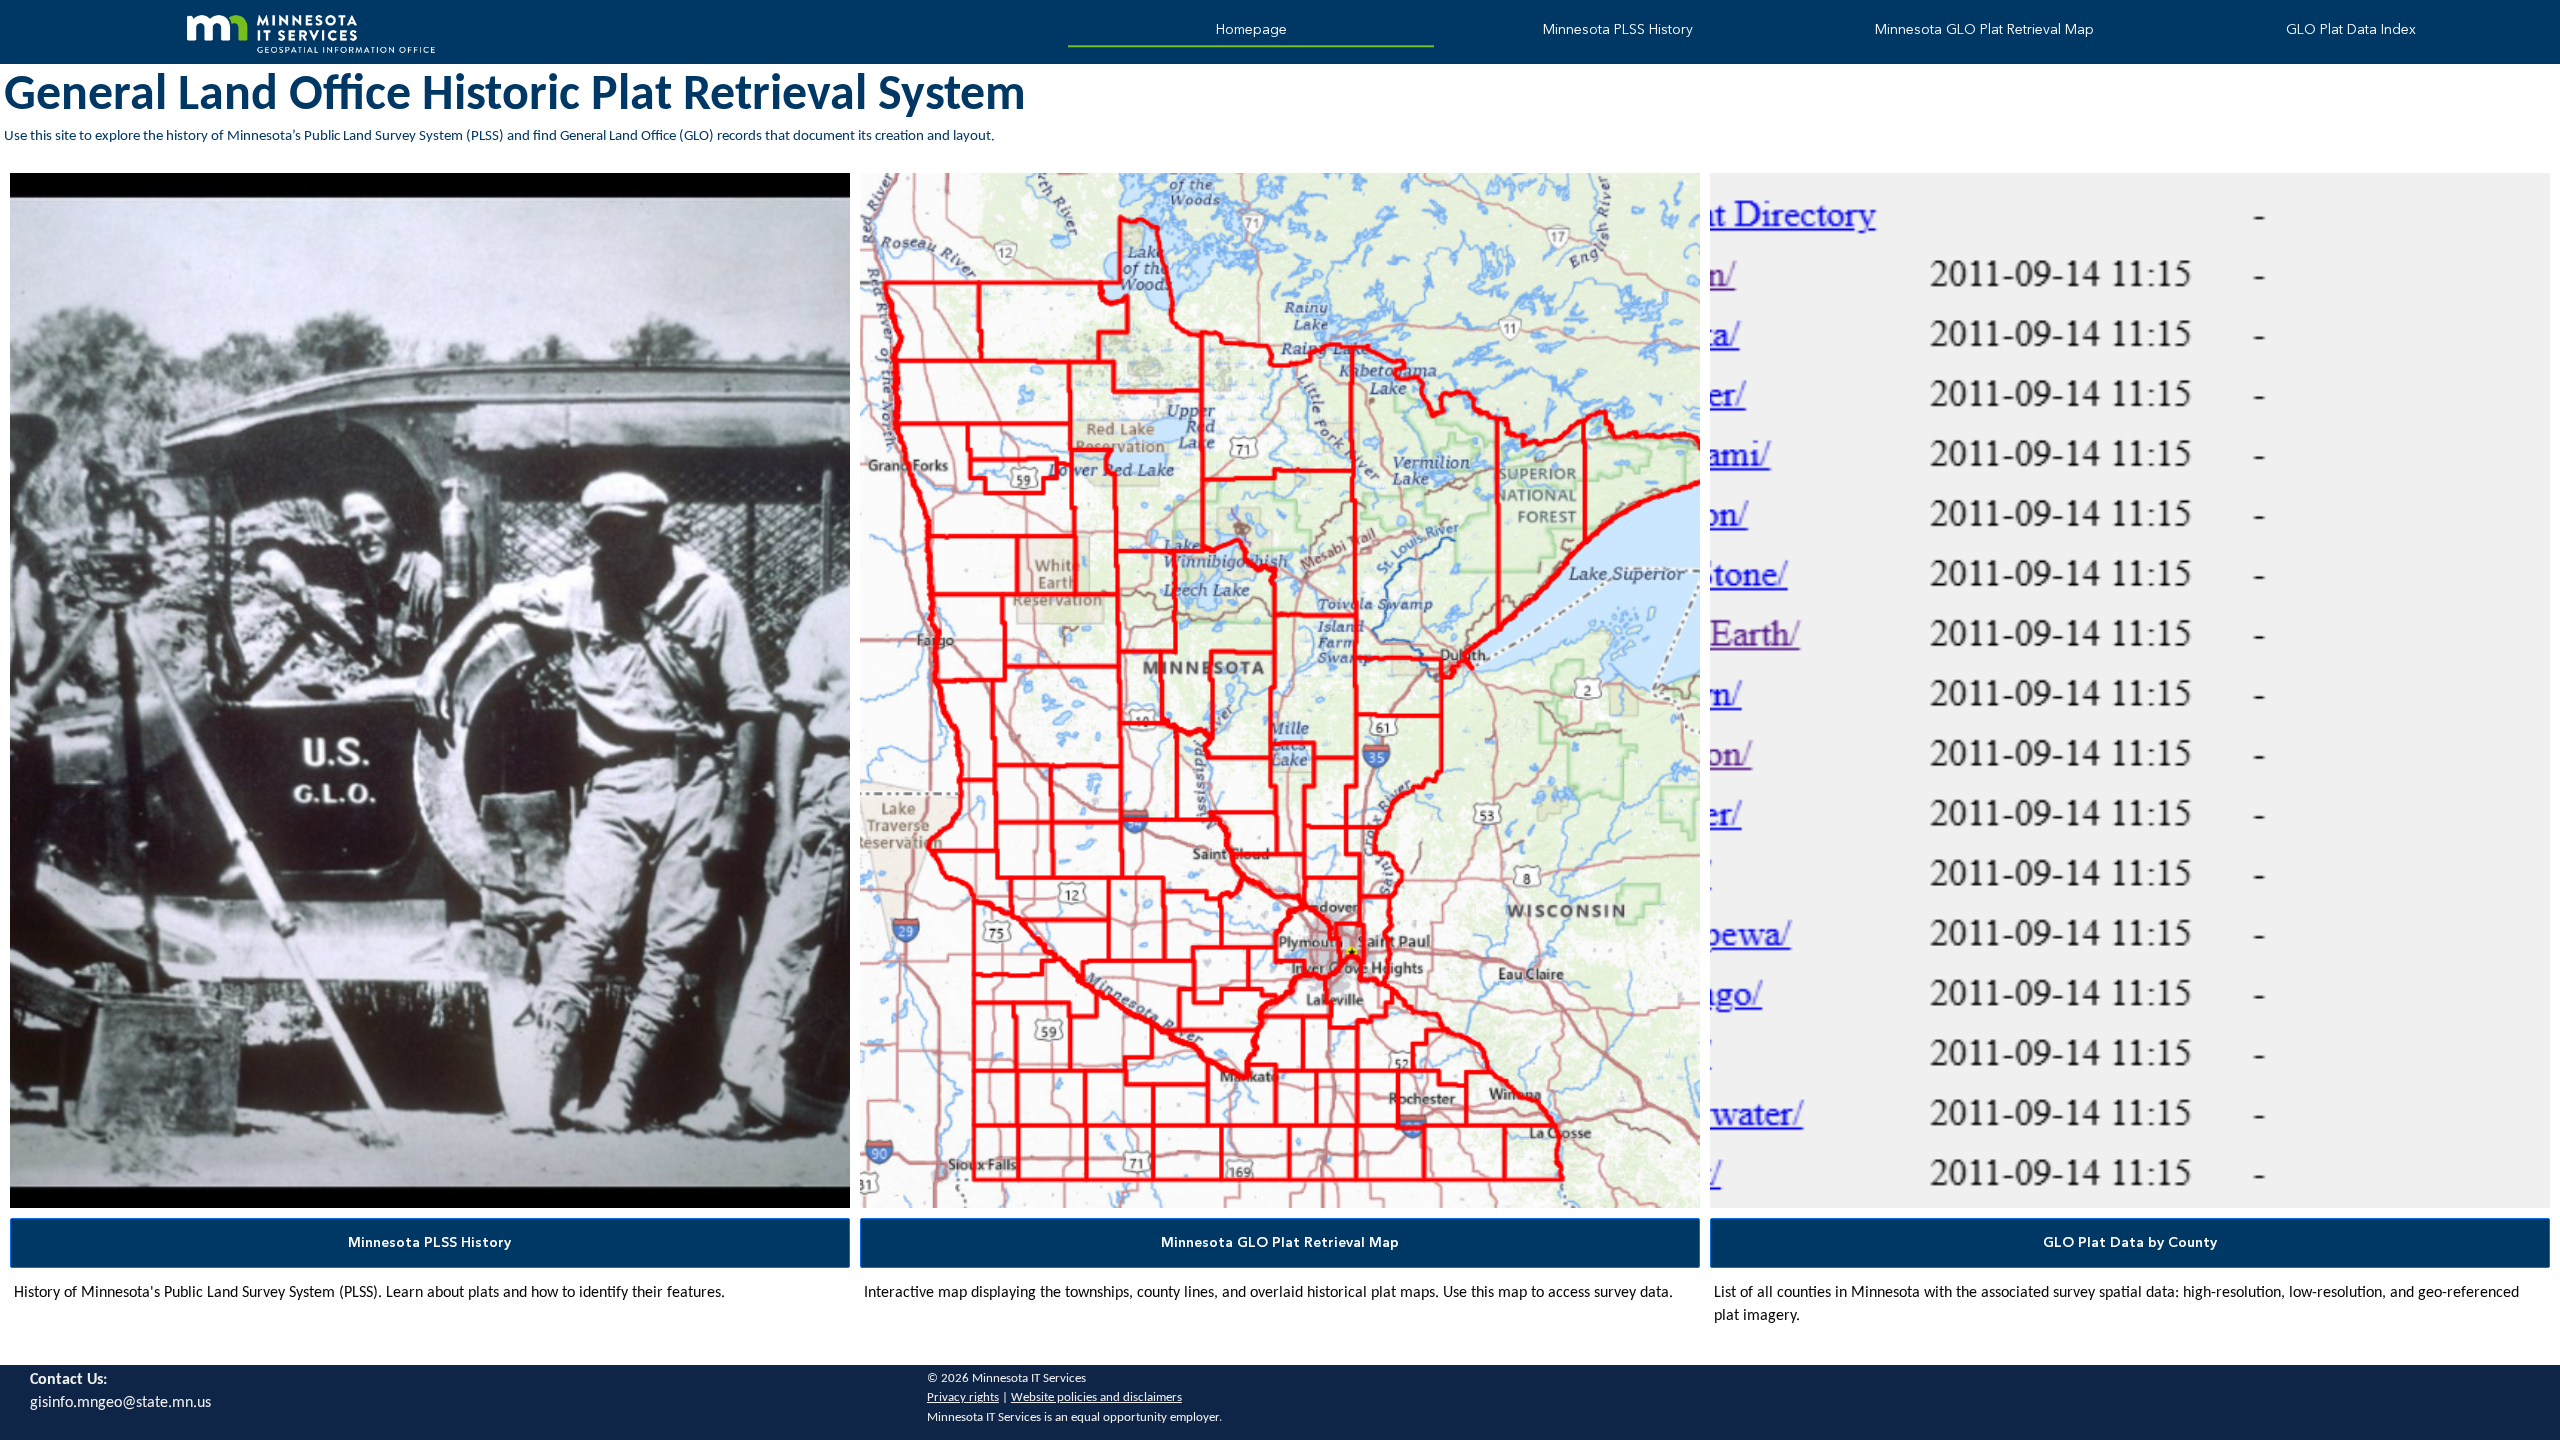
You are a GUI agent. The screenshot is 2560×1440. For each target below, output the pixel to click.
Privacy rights (963, 1397)
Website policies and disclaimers (1096, 1397)
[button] (430, 1243)
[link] (1251, 32)
